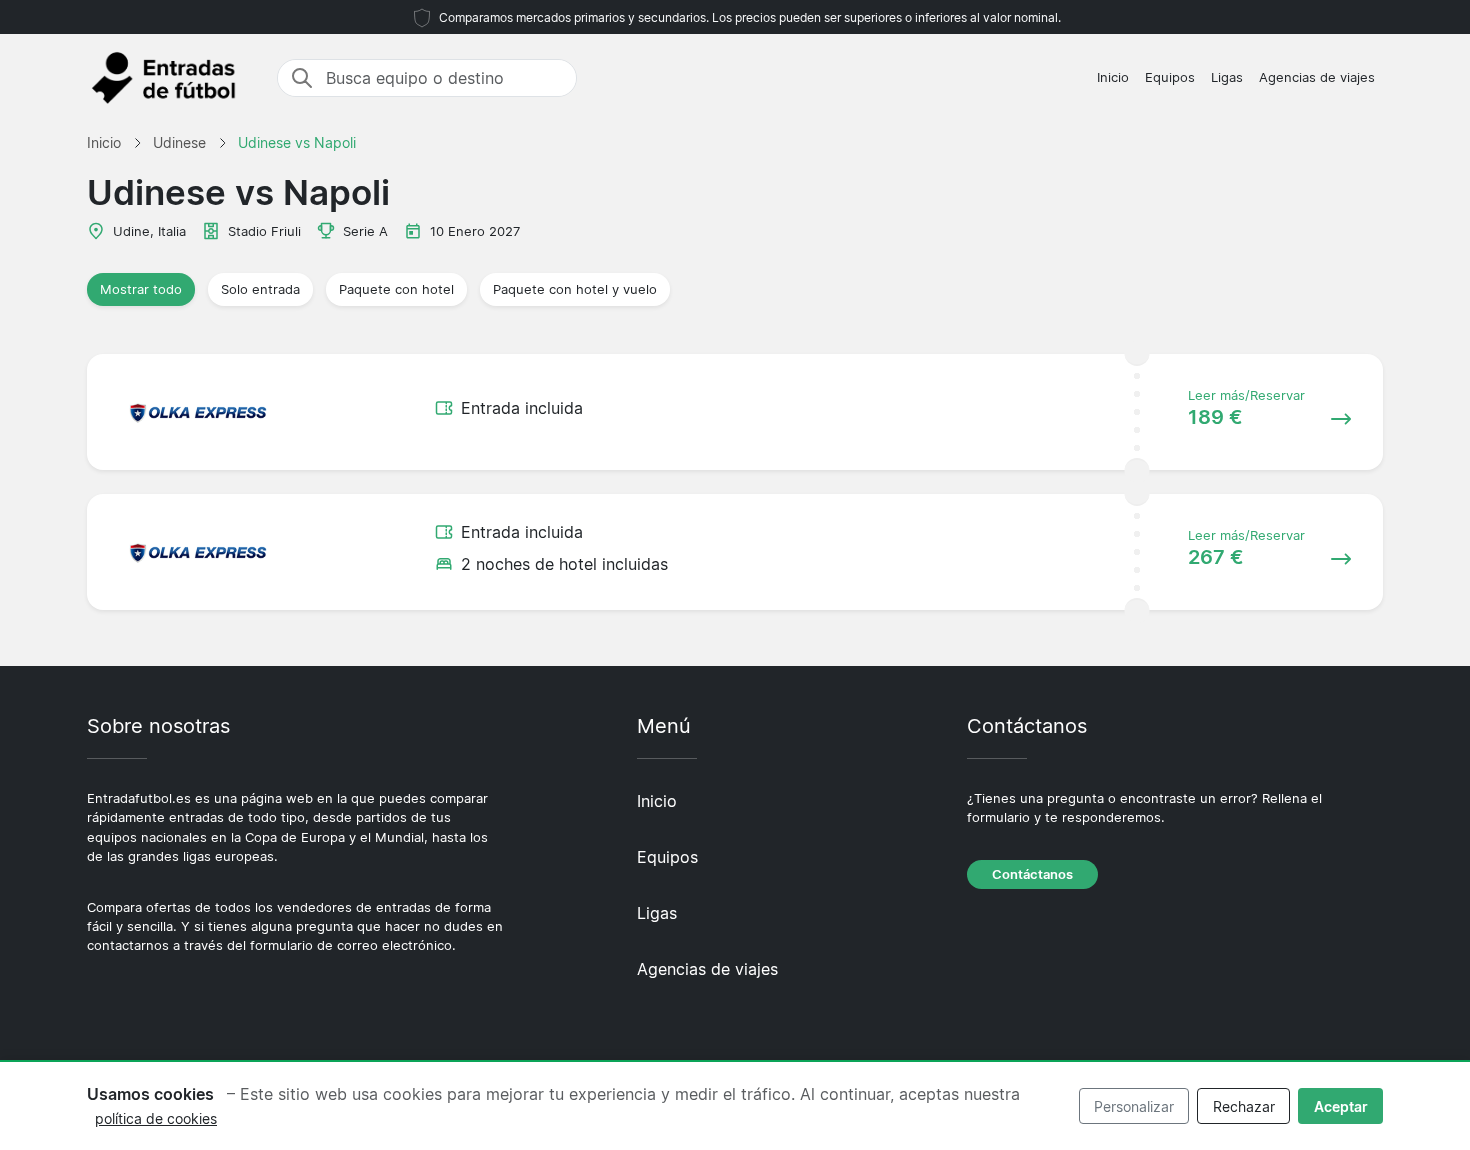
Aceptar (1341, 1106)
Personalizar (1134, 1106)
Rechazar (1244, 1106)
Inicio (1113, 77)
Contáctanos (1032, 874)
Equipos (1170, 77)
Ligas (1227, 77)
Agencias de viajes (1317, 77)
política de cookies (156, 1118)
